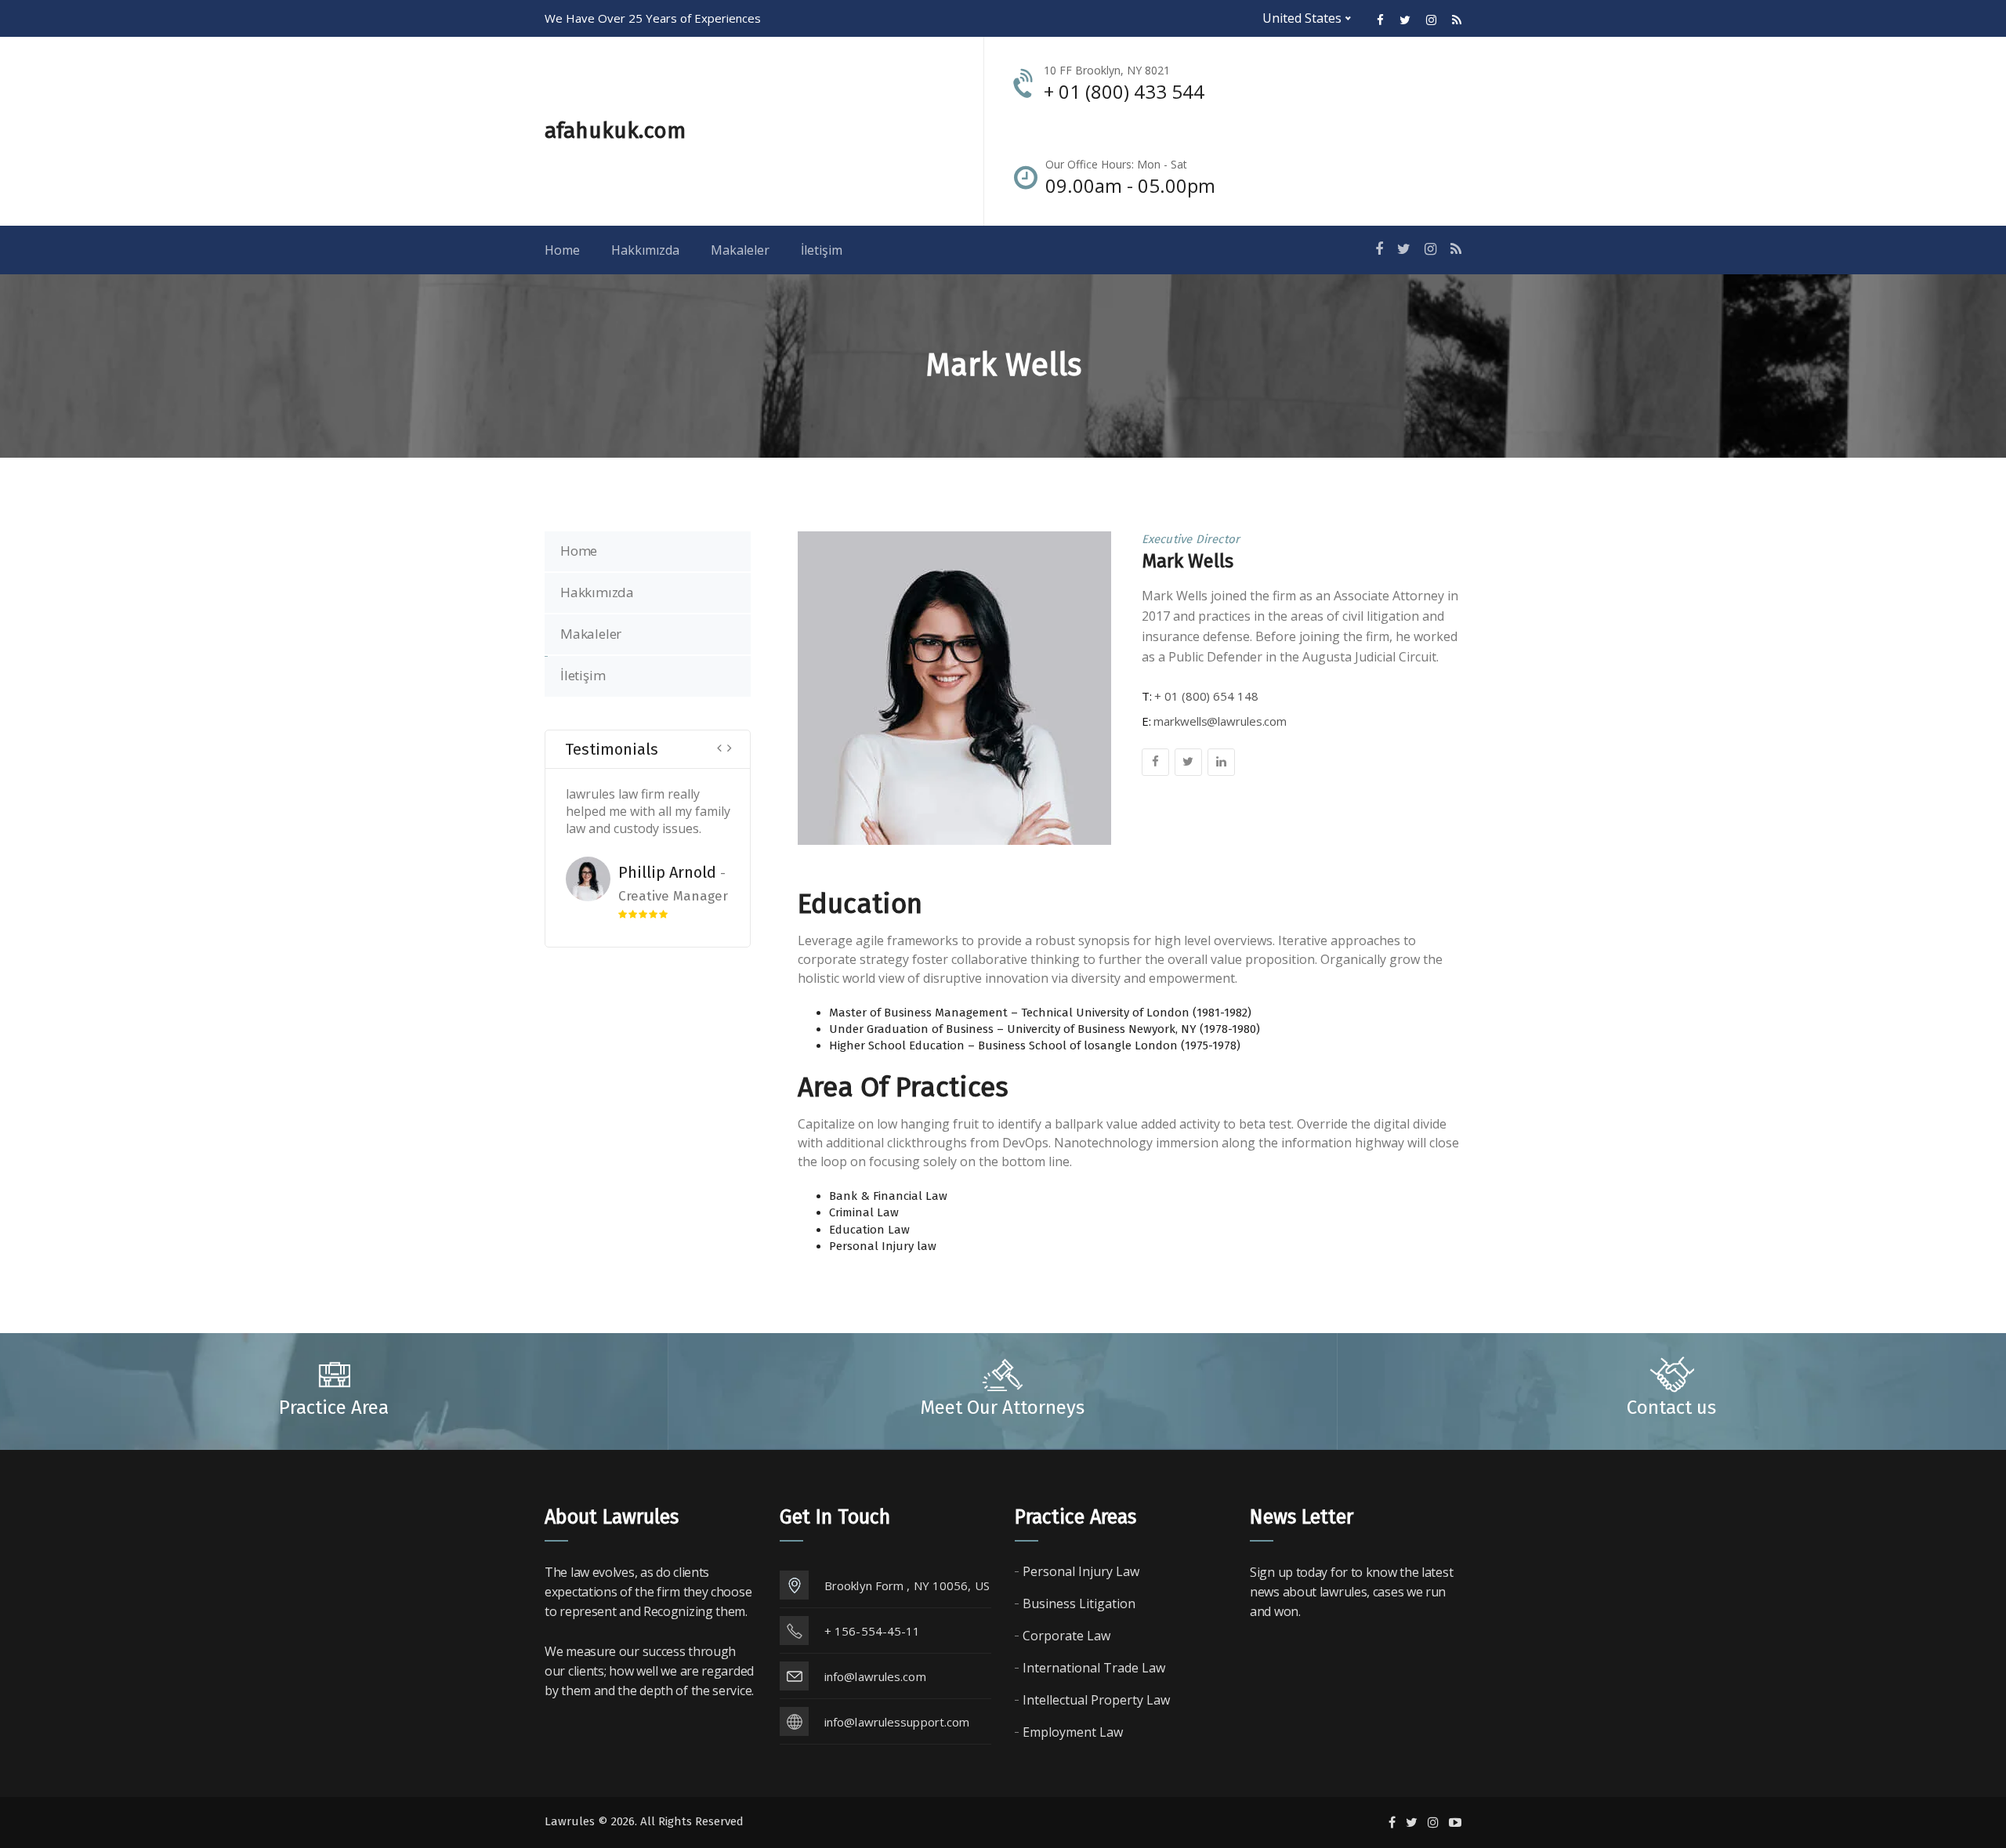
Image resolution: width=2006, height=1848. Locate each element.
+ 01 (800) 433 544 (1124, 91)
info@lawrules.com (875, 1676)
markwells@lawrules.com (1220, 721)
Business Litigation (1079, 1603)
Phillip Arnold (634, 872)
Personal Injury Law (1081, 1571)
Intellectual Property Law (1096, 1700)
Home (579, 551)
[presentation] (719, 746)
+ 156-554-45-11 (873, 1631)
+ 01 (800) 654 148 (1206, 696)
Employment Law (1073, 1732)
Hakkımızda (597, 592)
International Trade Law (1094, 1668)
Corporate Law (1066, 1636)
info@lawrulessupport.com (897, 1722)
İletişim (583, 675)
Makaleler (591, 634)
